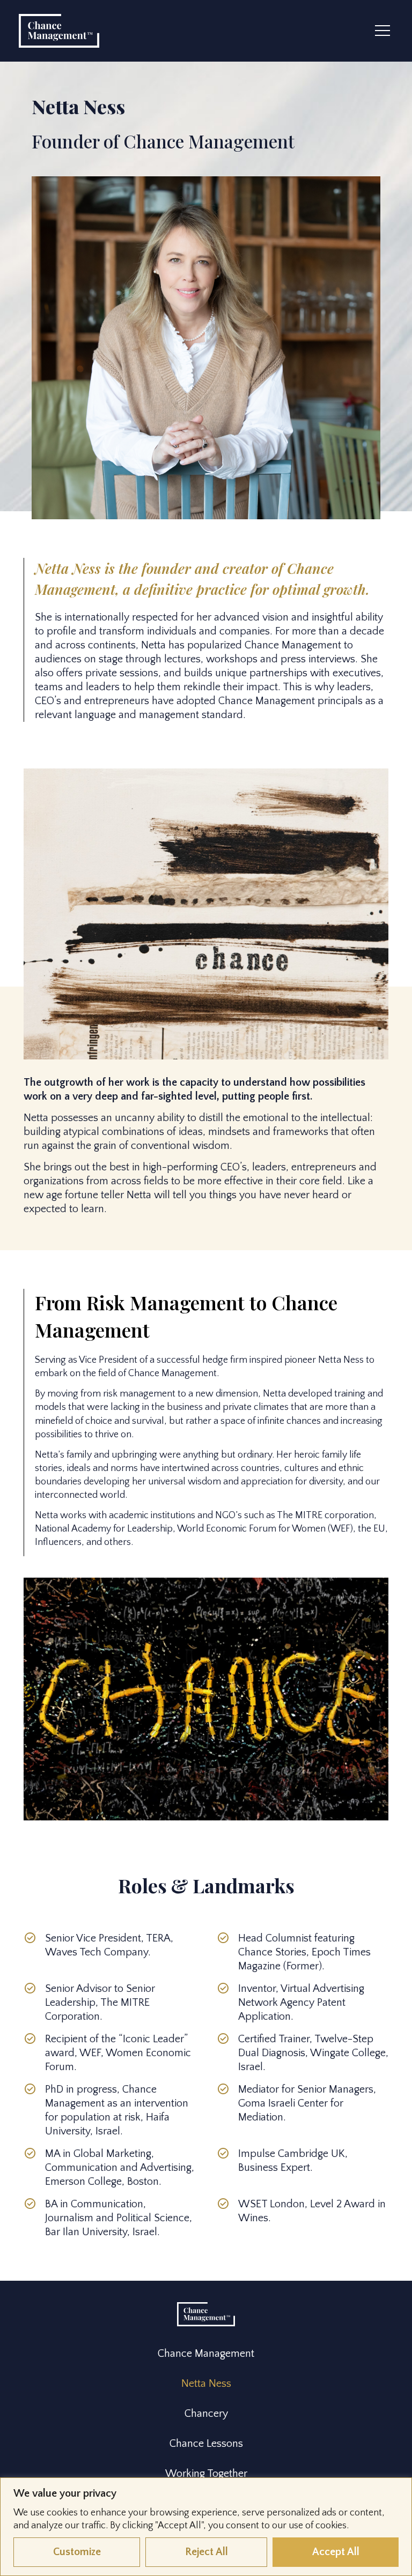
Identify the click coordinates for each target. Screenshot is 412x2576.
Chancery (206, 2414)
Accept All (336, 2552)
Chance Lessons (206, 2444)
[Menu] (382, 31)
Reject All (207, 2552)
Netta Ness (206, 2384)
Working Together (206, 2474)
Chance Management (206, 2354)
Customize (77, 2552)
